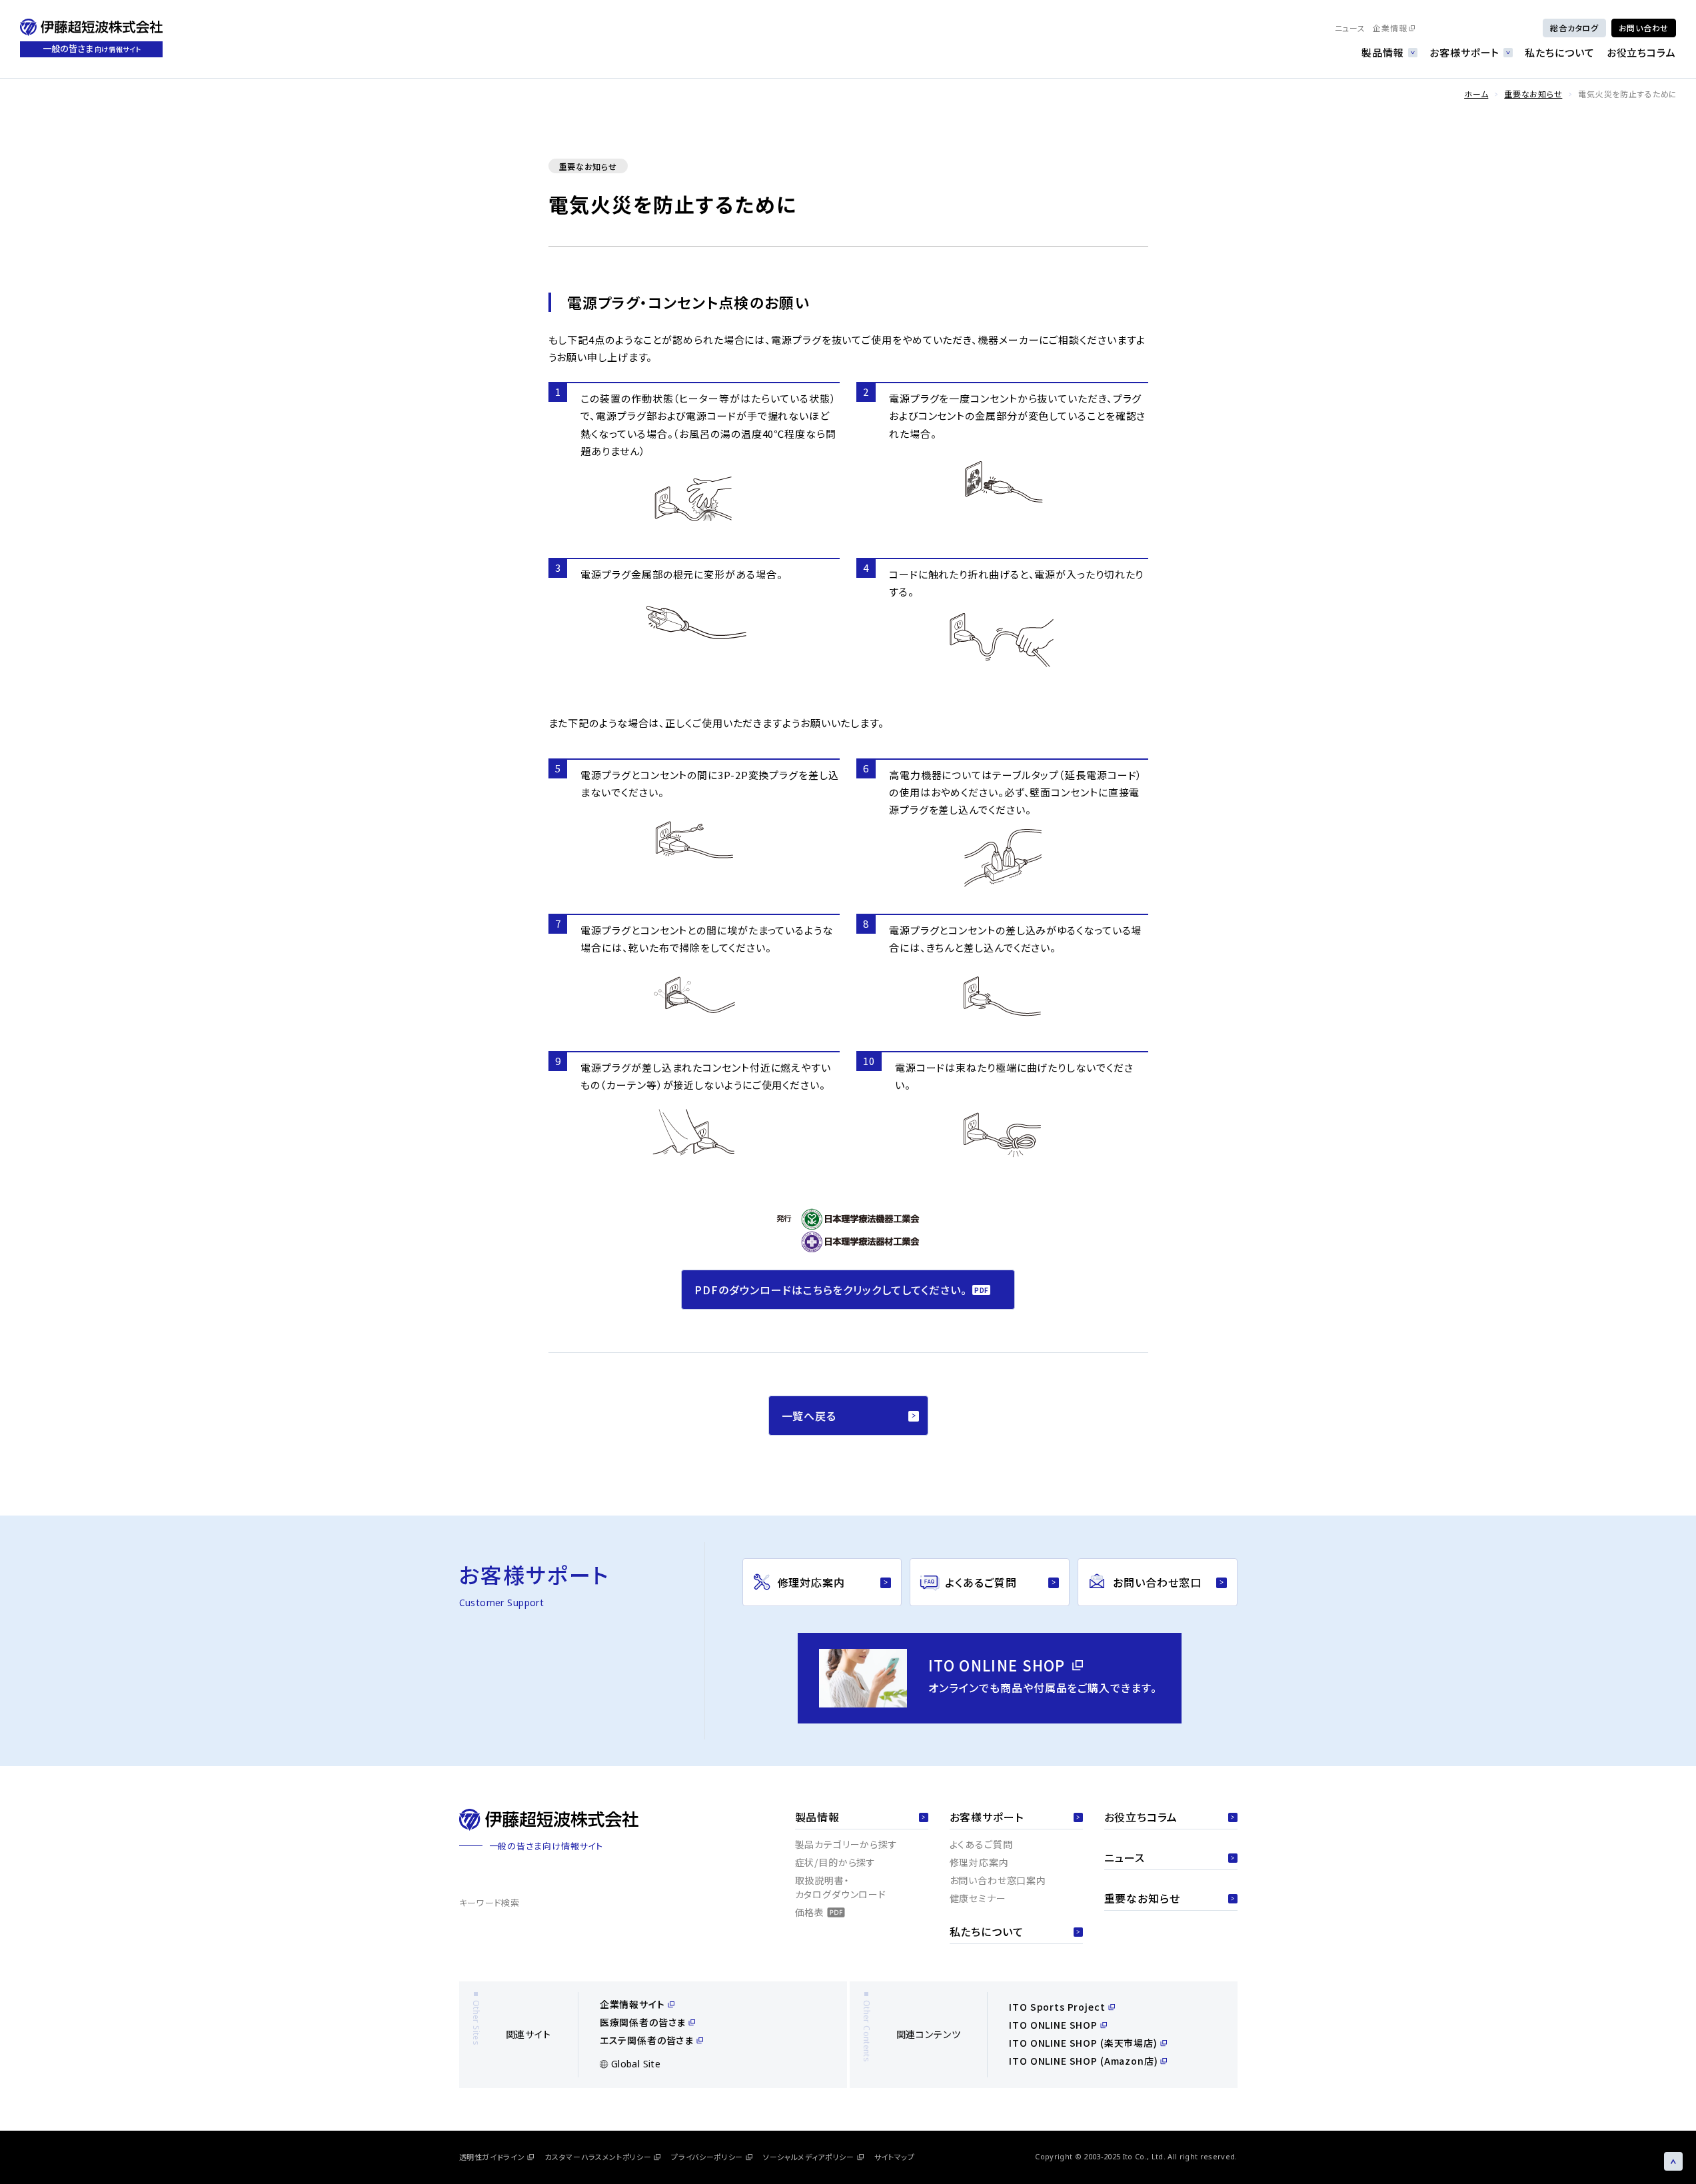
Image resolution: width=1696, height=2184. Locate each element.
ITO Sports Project (1057, 2007)
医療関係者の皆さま (643, 2022)
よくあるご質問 (981, 1844)
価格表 (810, 1912)
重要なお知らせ (1533, 94)
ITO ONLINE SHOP (1053, 2025)
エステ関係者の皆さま (647, 2040)
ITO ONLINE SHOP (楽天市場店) (1083, 2043)
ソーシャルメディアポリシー (809, 2157)
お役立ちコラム (1641, 52)
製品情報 (1383, 52)
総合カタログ (1574, 28)
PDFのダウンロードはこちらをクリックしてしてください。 (831, 1290)
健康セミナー (978, 1898)
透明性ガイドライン (492, 2157)
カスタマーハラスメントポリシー (598, 2157)
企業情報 (1390, 28)
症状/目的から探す (836, 1862)
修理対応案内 (979, 1862)
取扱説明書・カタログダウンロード (841, 1887)
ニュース (1350, 28)
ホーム (1476, 94)
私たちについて (1559, 52)
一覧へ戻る (809, 1416)
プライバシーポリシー (707, 2157)
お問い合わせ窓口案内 (998, 1880)
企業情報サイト (632, 2004)
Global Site (636, 2064)
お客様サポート (1464, 52)
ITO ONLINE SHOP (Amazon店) (1083, 2061)
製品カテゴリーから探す (846, 1844)
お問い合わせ (1644, 28)
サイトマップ (895, 2157)
